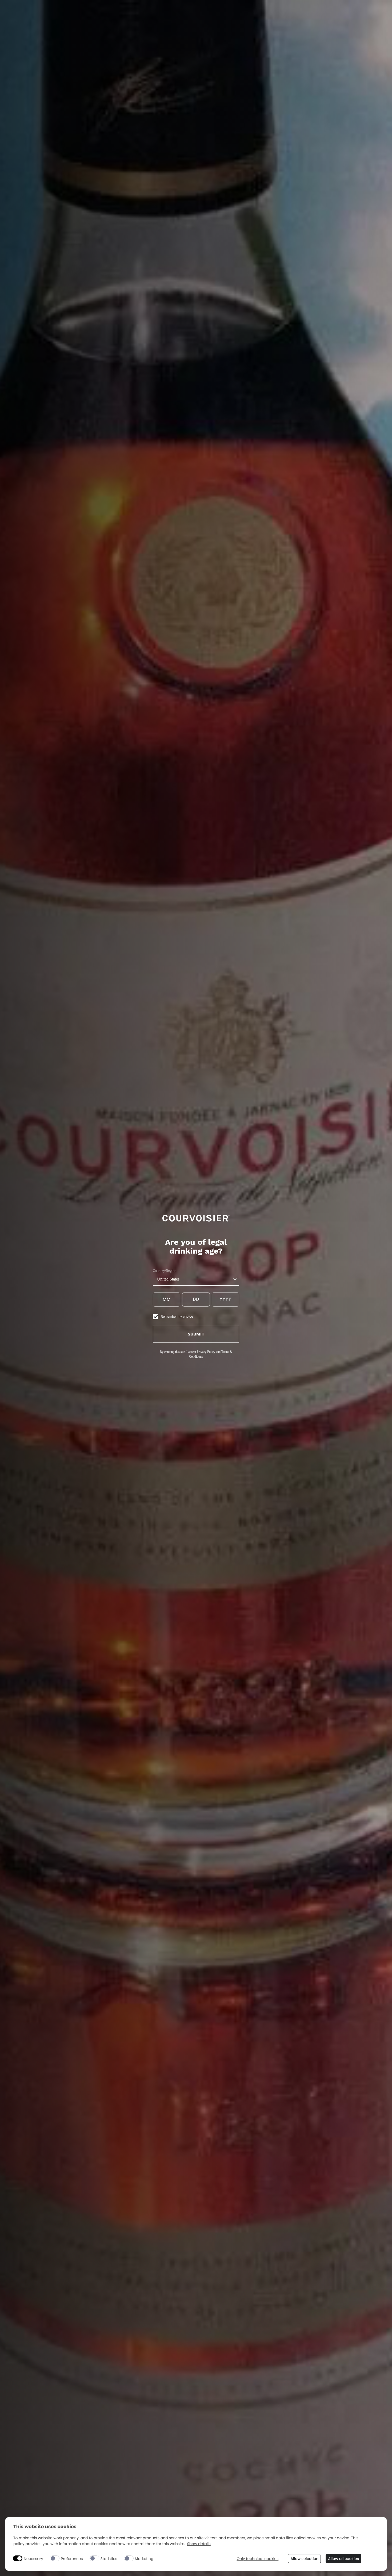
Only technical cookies (257, 2559)
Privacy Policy (206, 1352)
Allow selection (304, 2559)
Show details (199, 2544)
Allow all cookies (343, 2559)
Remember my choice (177, 1316)
